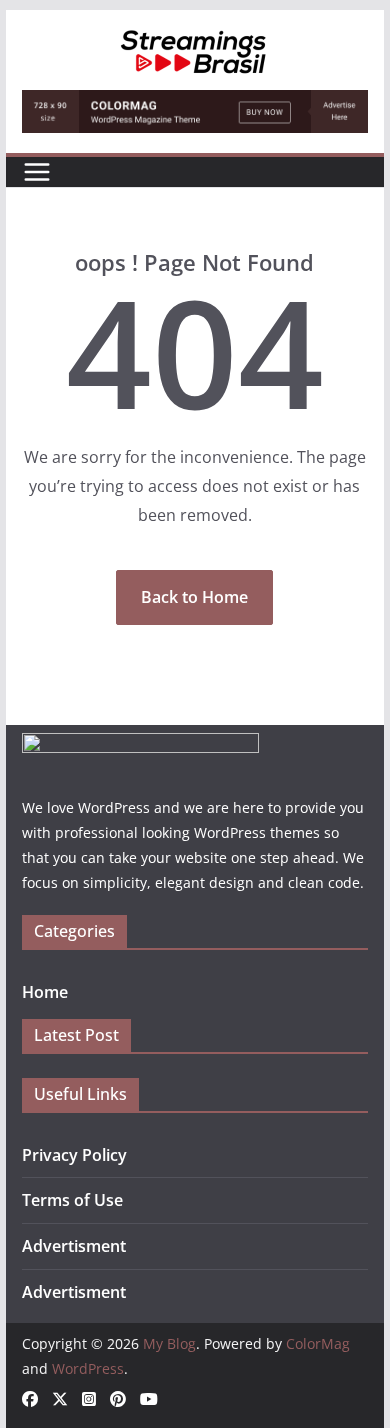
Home (45, 992)
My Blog (169, 1343)
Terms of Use (72, 1200)
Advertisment (74, 1246)
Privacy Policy (74, 1155)
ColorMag (318, 1343)
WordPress (88, 1368)
